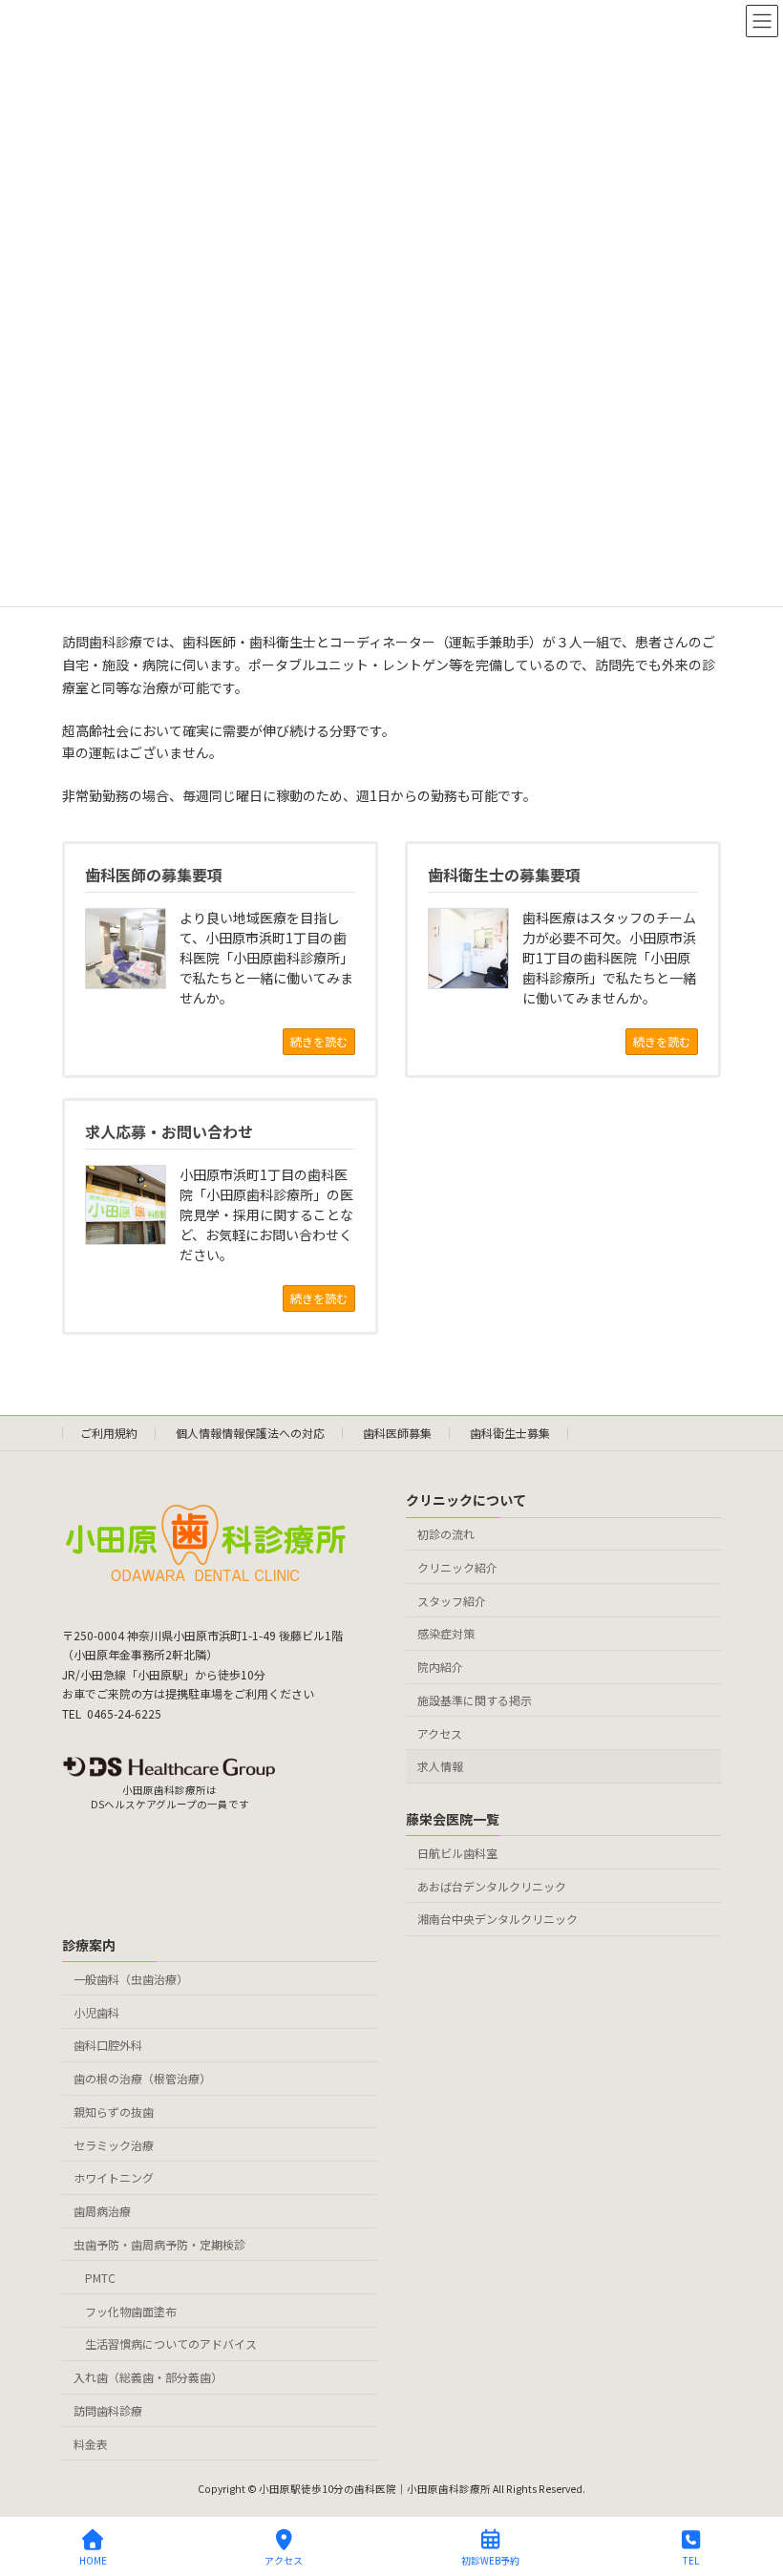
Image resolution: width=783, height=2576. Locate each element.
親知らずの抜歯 (114, 2111)
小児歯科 (96, 2011)
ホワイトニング (114, 2177)
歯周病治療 (102, 2211)
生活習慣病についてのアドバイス (171, 2344)
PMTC (100, 2277)
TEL (691, 2560)
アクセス (440, 1732)
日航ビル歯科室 (457, 1852)
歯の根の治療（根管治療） (142, 2078)
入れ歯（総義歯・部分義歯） (148, 2377)
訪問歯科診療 (108, 2409)
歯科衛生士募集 (510, 1433)
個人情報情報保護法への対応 (250, 1433)
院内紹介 (440, 1667)
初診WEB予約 (490, 2560)
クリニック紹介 (457, 1566)
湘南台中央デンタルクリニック (497, 1919)
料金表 (91, 2443)
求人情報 (440, 1766)
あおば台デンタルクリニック (492, 1885)
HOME (93, 2560)
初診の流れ (446, 1534)
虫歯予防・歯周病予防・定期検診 (159, 2244)
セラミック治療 (114, 2144)
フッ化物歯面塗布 (131, 2310)
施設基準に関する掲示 (475, 1699)
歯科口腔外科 (108, 2045)
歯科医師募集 (397, 1433)
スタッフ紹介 (452, 1600)
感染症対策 (446, 1633)
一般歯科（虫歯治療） (131, 1978)
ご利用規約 (109, 1433)
